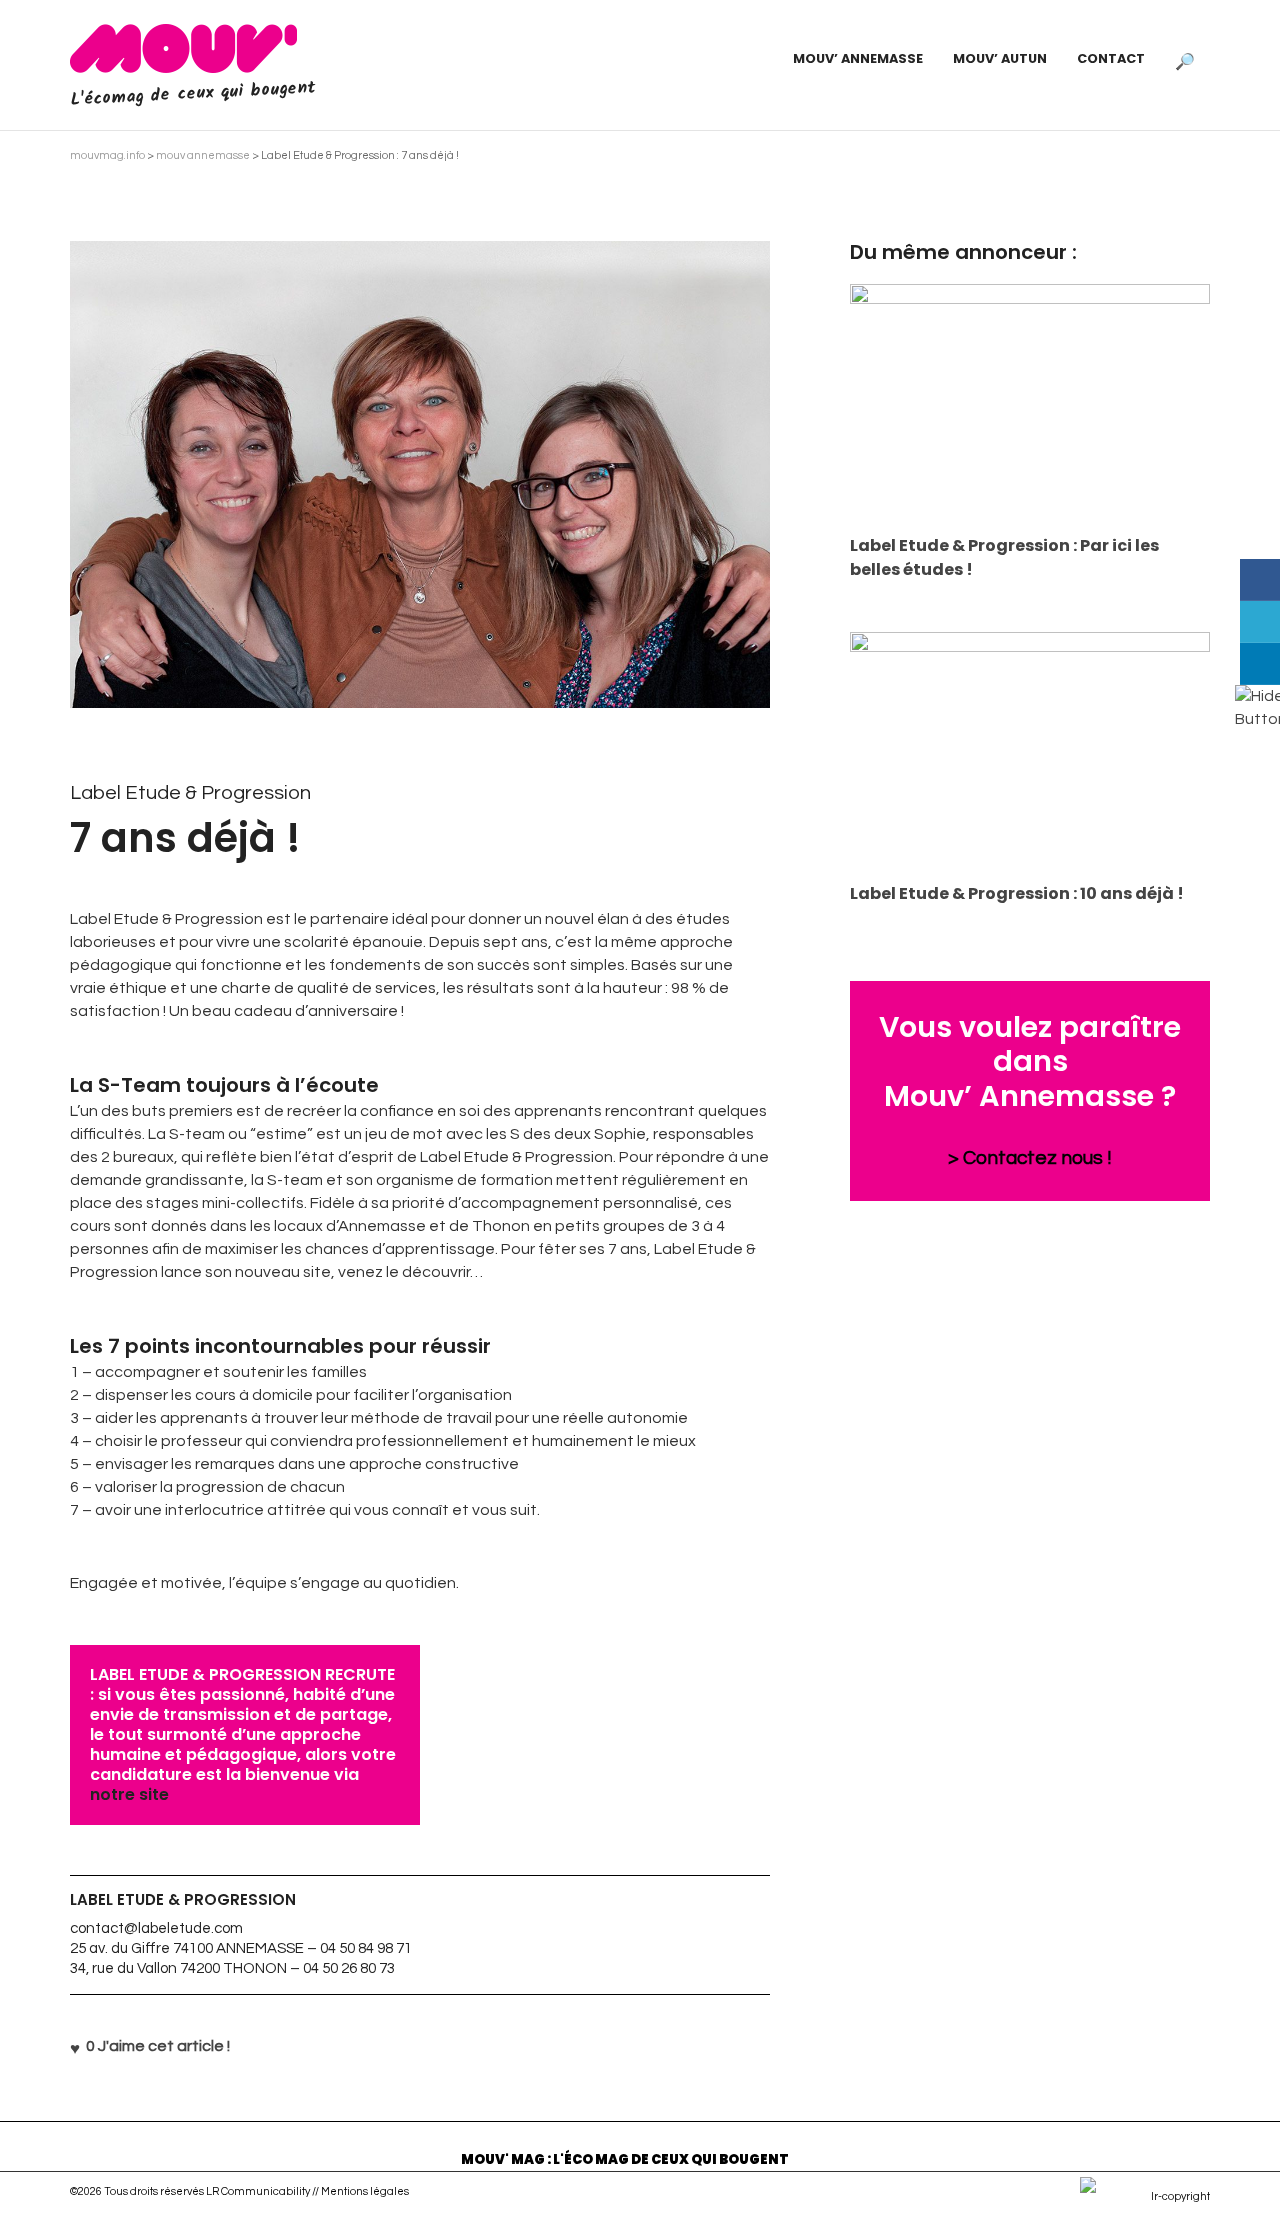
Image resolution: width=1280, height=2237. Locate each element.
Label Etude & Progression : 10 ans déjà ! (1017, 893)
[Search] (1185, 59)
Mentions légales (365, 2191)
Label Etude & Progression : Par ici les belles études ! (1004, 557)
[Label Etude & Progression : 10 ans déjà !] (1030, 752)
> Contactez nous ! (1030, 1158)
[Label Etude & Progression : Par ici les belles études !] (1030, 404)
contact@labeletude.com (156, 1928)
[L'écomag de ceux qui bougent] (183, 48)
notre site (129, 1794)
